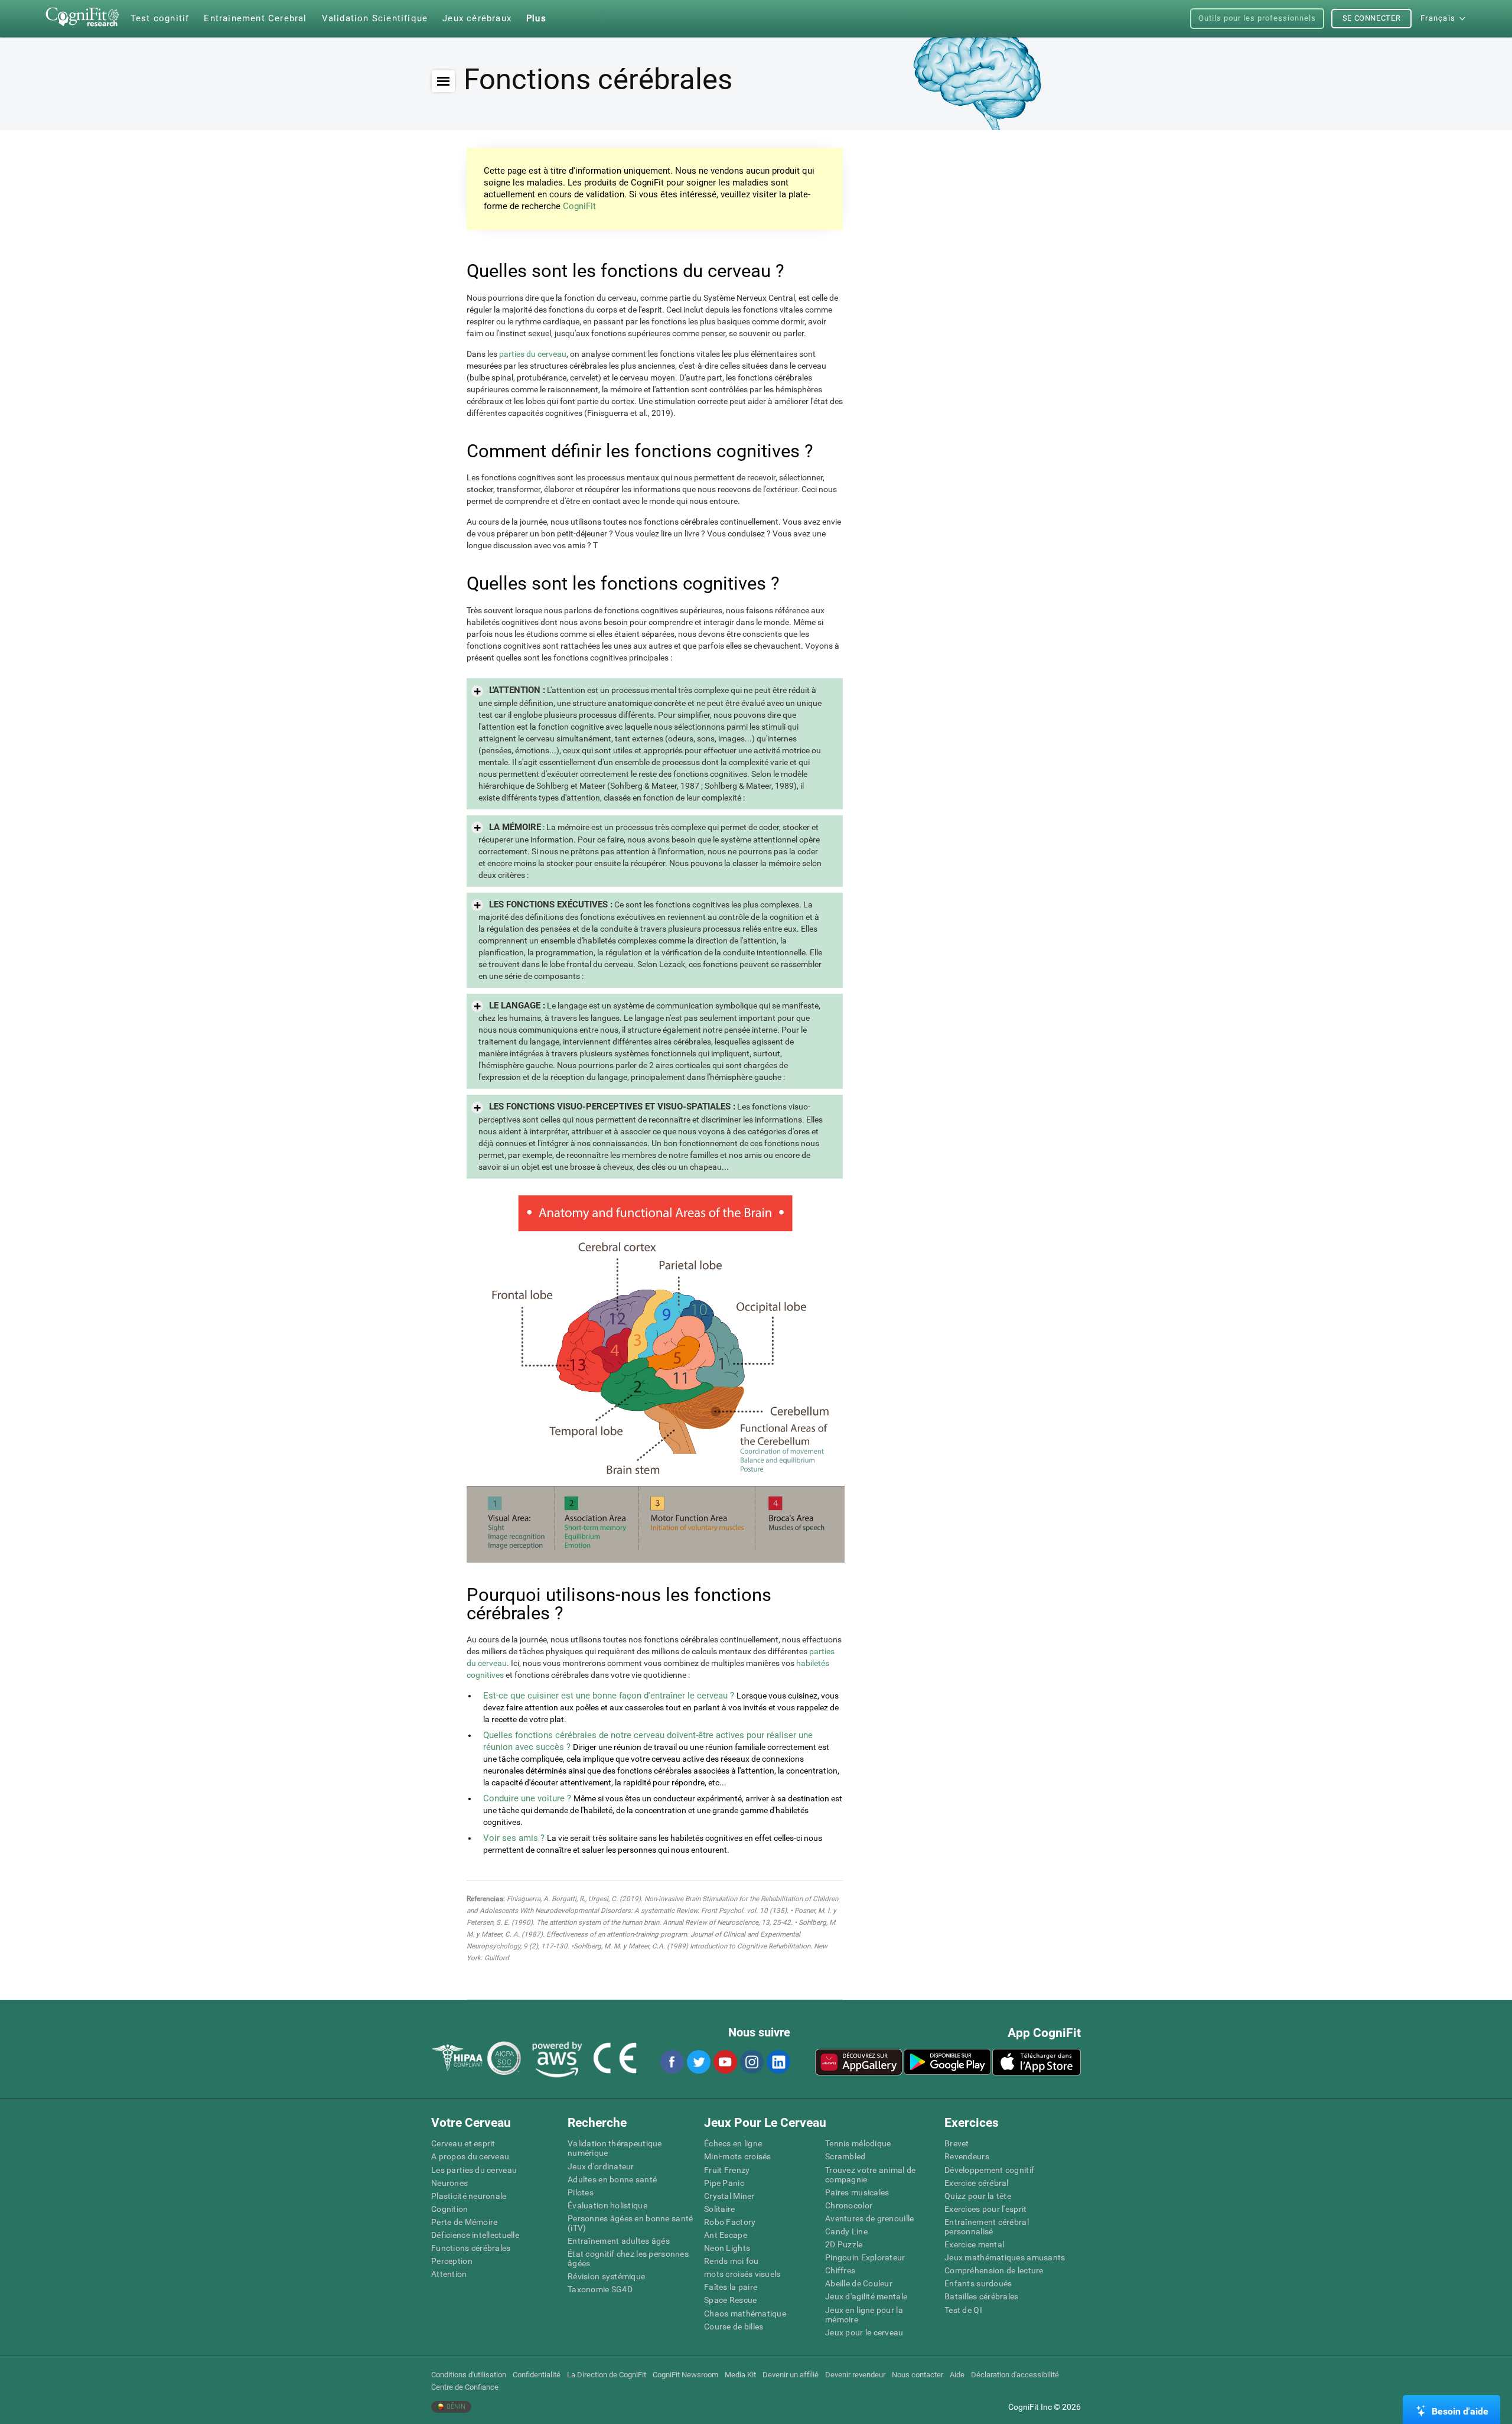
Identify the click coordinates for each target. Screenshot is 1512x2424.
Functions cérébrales (471, 2248)
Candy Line (846, 2231)
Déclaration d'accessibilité (1015, 2375)
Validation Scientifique (375, 18)
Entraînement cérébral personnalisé (987, 2227)
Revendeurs (967, 2156)
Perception (452, 2261)
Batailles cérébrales (982, 2296)
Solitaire (720, 2209)
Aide (957, 2375)
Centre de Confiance (465, 2387)
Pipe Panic (724, 2183)
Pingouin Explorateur (865, 2257)
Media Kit (740, 2375)
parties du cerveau (533, 354)
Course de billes (734, 2327)
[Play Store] (947, 2062)
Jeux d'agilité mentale (866, 2296)
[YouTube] (725, 2062)
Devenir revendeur (855, 2375)
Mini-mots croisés (738, 2156)
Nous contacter (918, 2375)
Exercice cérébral (977, 2183)
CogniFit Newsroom (685, 2375)
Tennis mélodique (858, 2143)
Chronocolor (849, 2205)
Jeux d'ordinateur (601, 2166)
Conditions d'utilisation (469, 2375)
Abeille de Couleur (859, 2283)
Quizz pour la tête (978, 2196)
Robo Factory (730, 2222)
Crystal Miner (729, 2196)
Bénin (455, 2407)
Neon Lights (727, 2248)
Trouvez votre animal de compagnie (870, 2175)
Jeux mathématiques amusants (1005, 2257)
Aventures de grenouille (869, 2218)
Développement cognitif (989, 2170)
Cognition (450, 2209)
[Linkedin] (778, 2062)
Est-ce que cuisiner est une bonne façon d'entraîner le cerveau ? (609, 1696)
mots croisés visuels (742, 2274)
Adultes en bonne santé (612, 2179)
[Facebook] (672, 2062)
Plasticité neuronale (469, 2196)
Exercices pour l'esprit (985, 2209)
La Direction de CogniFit (607, 2375)
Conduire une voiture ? (527, 1798)
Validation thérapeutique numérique (615, 2148)
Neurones (449, 2183)
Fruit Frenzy (727, 2170)
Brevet (957, 2143)
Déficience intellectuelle (475, 2235)
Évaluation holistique (607, 2205)
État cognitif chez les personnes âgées (628, 2259)
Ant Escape (726, 2235)
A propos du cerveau (470, 2156)
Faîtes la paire (731, 2287)
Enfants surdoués (978, 2283)
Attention (449, 2274)
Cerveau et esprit (463, 2143)
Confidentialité (537, 2375)
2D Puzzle (844, 2244)
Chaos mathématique (745, 2314)
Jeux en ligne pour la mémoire (864, 2315)
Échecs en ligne (733, 2143)
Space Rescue (730, 2300)
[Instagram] (751, 2062)
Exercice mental (974, 2244)
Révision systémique (606, 2276)
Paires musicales (857, 2192)
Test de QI (963, 2310)
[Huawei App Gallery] (859, 2062)
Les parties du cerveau (474, 2170)
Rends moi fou (731, 2261)
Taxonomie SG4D (600, 2289)
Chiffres (840, 2270)
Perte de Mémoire (464, 2222)
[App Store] (1037, 2062)
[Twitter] (698, 2062)
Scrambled (845, 2156)
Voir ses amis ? (514, 1838)
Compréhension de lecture (994, 2270)
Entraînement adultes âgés (619, 2241)
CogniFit (579, 206)
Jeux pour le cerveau (864, 2332)
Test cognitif (160, 18)
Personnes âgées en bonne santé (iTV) (630, 2223)
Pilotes (581, 2192)
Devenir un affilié (791, 2375)
